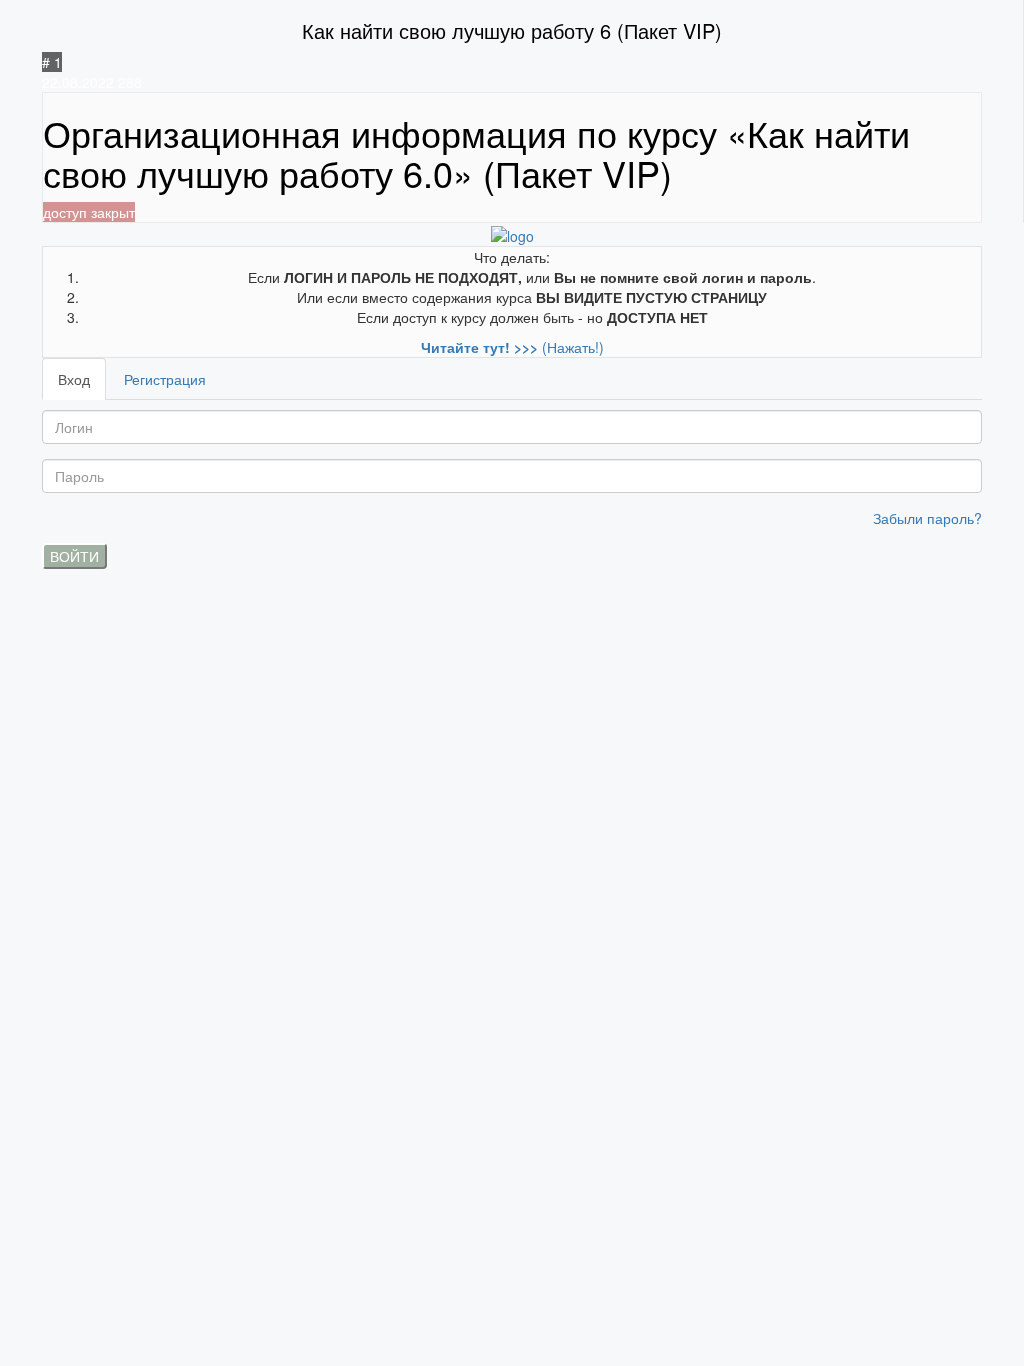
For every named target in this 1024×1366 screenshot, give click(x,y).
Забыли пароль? (927, 518)
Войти (74, 556)
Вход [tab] (74, 379)
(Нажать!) (512, 347)
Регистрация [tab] (165, 379)
